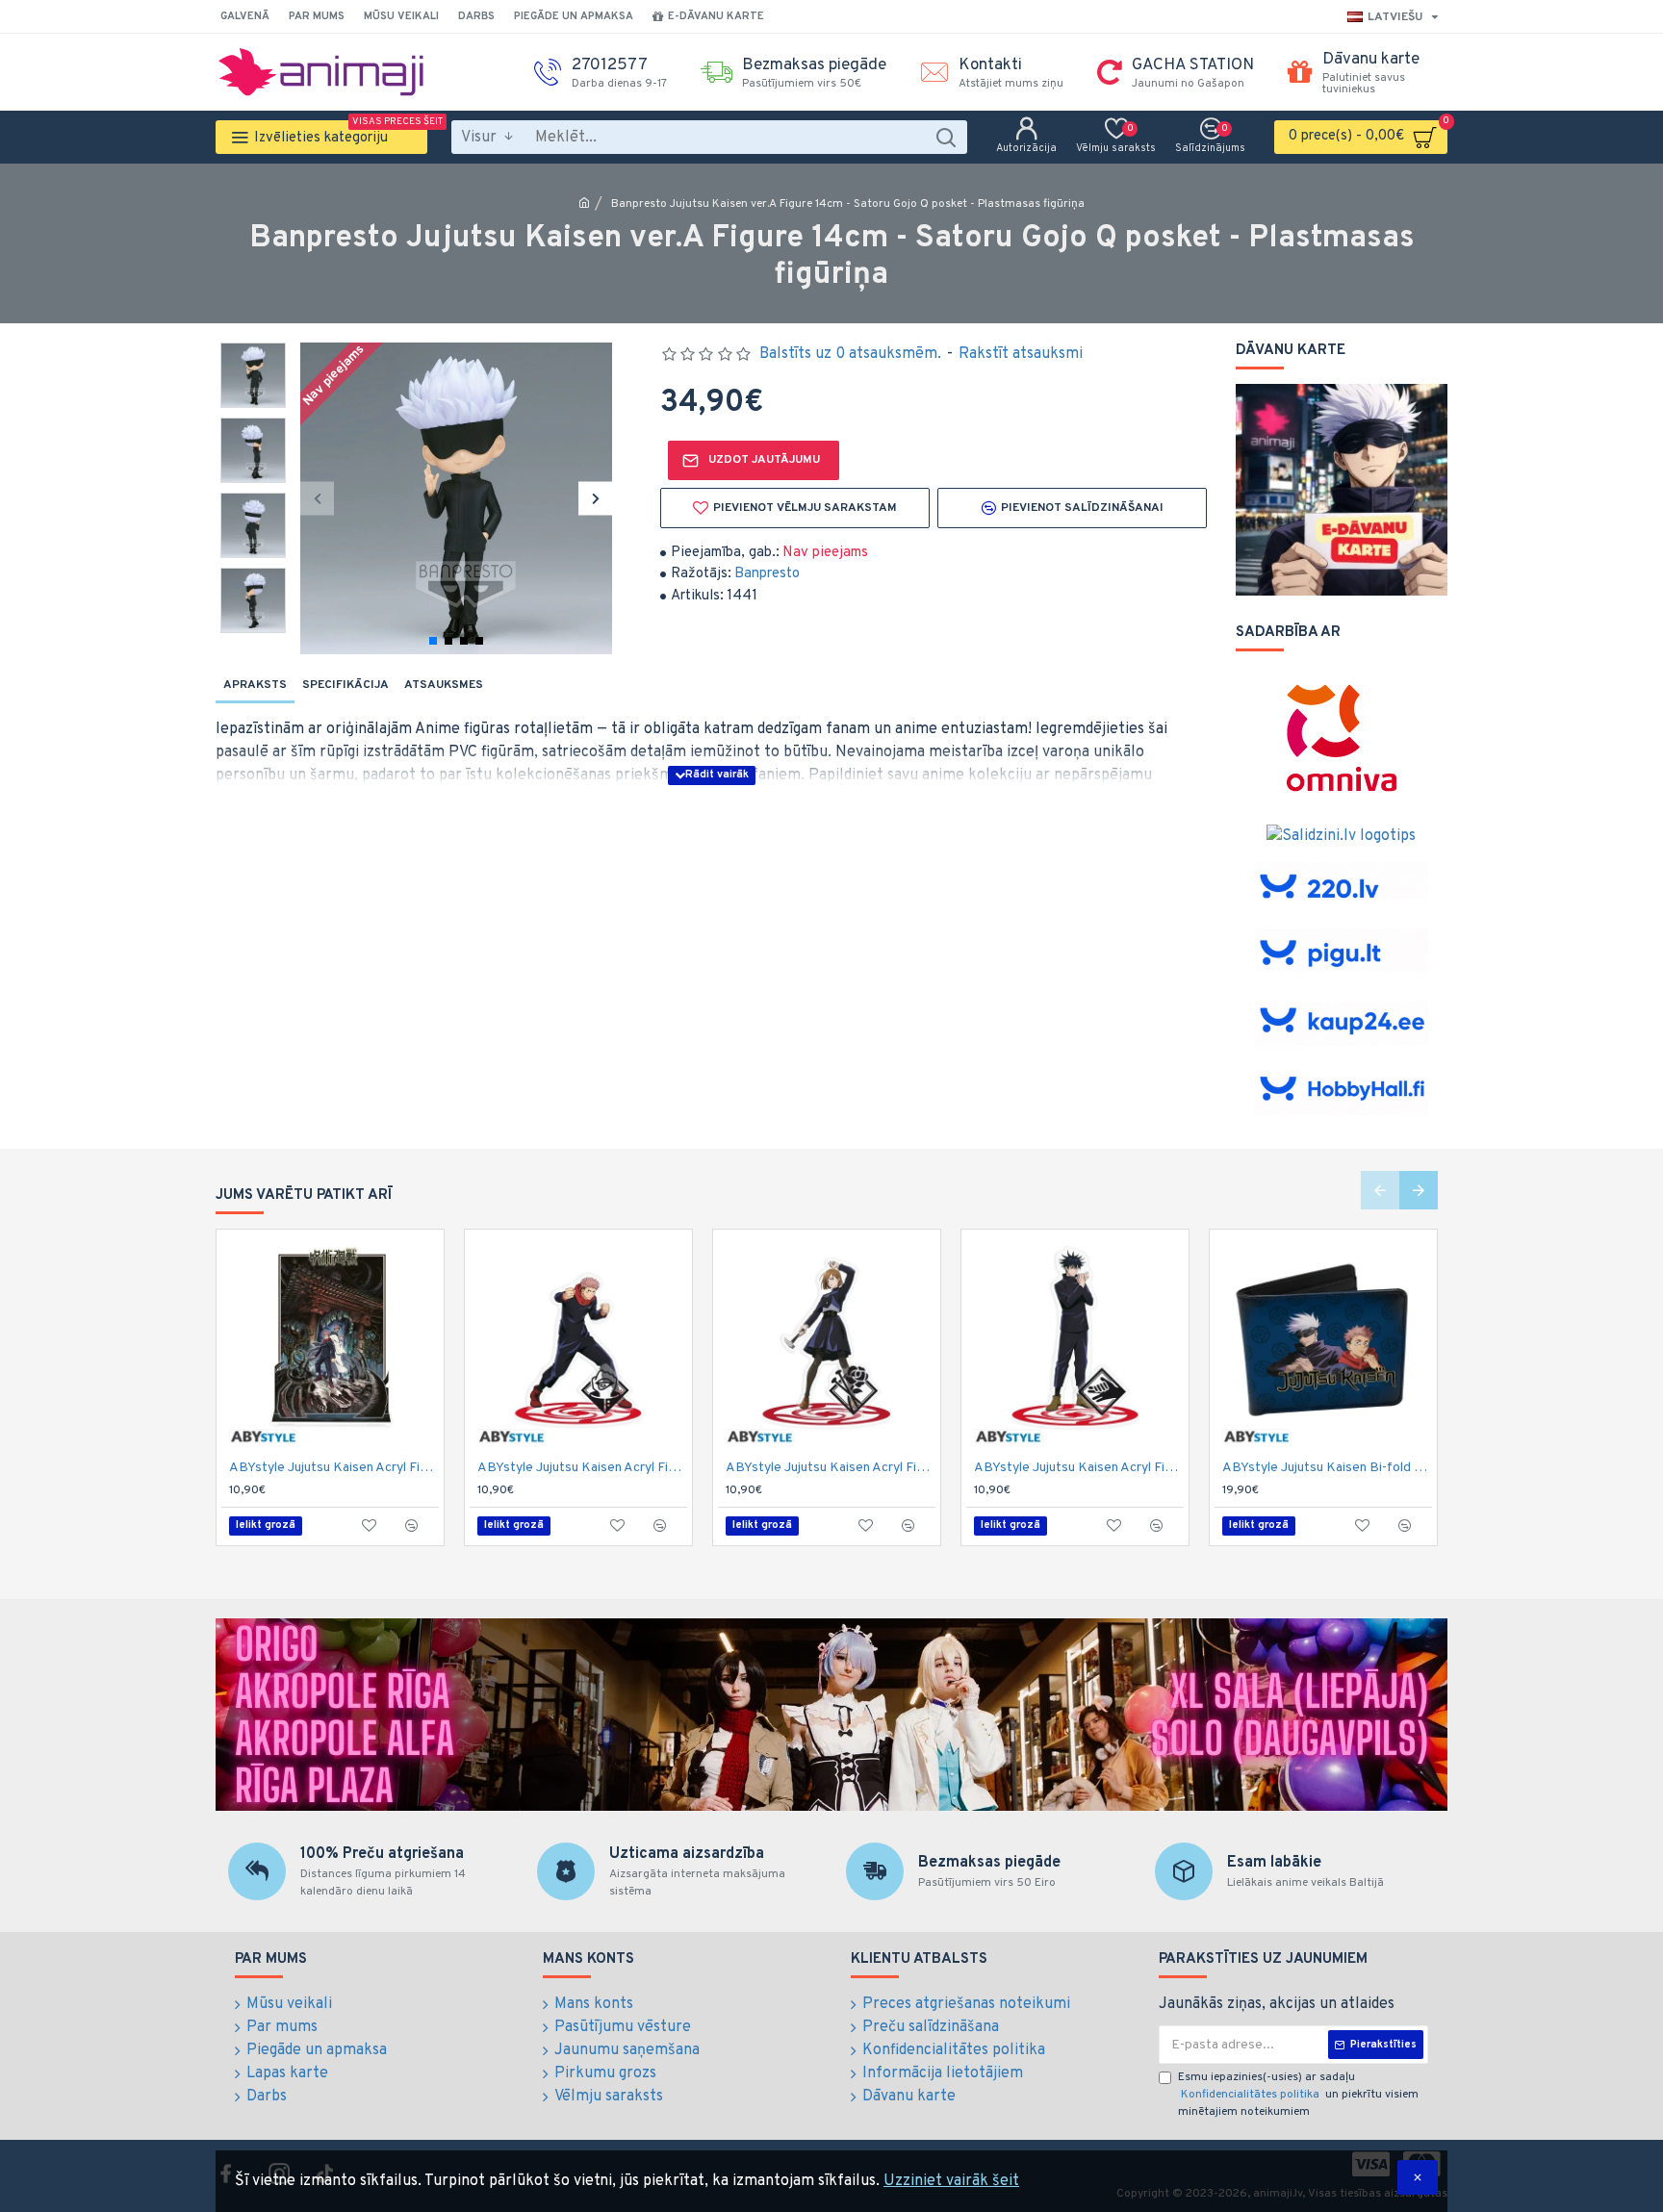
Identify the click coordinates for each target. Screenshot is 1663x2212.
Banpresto (767, 574)
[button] (317, 498)
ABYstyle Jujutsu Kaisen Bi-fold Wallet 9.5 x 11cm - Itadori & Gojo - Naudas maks (1327, 1468)
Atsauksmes (444, 685)
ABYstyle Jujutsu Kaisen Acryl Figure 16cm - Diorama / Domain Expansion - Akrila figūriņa (334, 1468)
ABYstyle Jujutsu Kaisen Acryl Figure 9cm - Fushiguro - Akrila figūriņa (1079, 1468)
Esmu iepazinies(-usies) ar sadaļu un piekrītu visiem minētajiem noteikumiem (1298, 2095)
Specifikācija (345, 685)
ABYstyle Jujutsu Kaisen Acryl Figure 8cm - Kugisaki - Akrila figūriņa (831, 1468)
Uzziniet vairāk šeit (951, 2181)
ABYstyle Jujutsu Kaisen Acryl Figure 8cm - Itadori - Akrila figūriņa (582, 1468)
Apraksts (255, 685)
